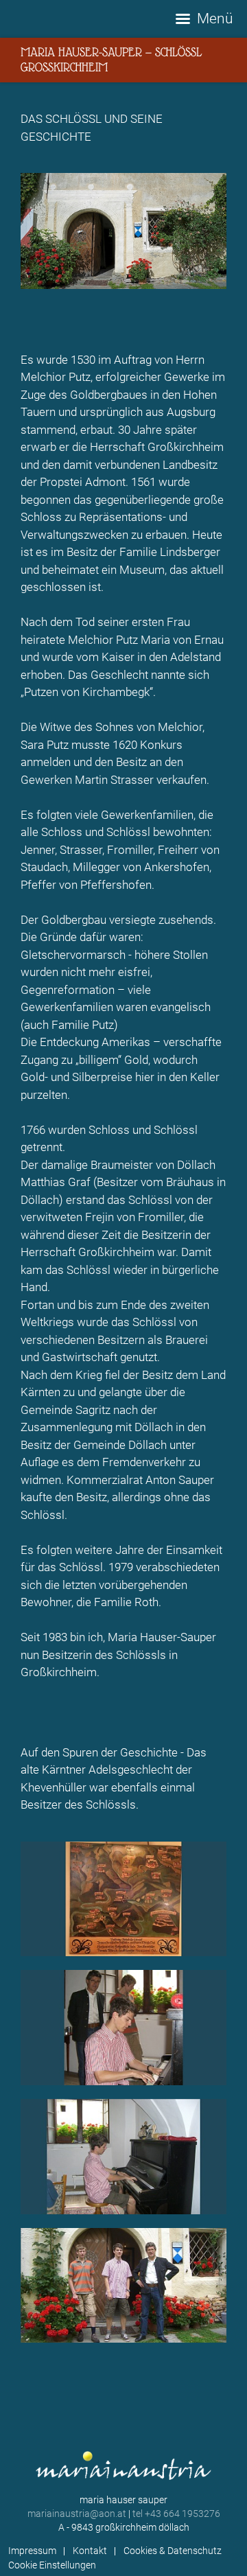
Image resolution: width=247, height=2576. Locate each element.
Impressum (32, 2551)
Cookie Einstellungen (52, 2565)
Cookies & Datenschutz (173, 2551)
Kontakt (90, 2551)
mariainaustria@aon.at (77, 2514)
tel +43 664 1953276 (176, 2514)
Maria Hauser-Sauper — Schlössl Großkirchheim (111, 59)
